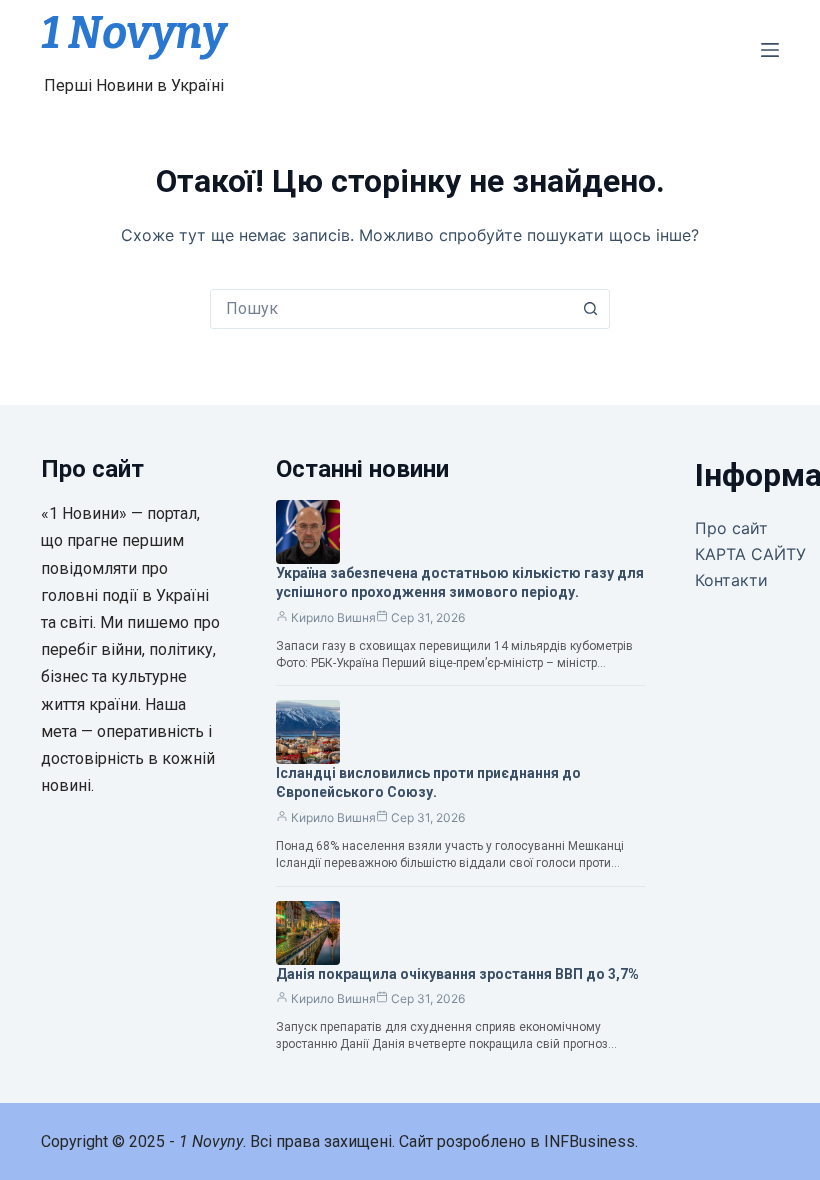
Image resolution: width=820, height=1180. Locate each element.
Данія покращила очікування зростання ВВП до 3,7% (457, 974)
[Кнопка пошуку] (590, 309)
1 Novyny (133, 33)
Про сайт (731, 528)
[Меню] (770, 50)
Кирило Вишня (333, 617)
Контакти (731, 580)
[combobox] (391, 309)
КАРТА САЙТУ (750, 554)
